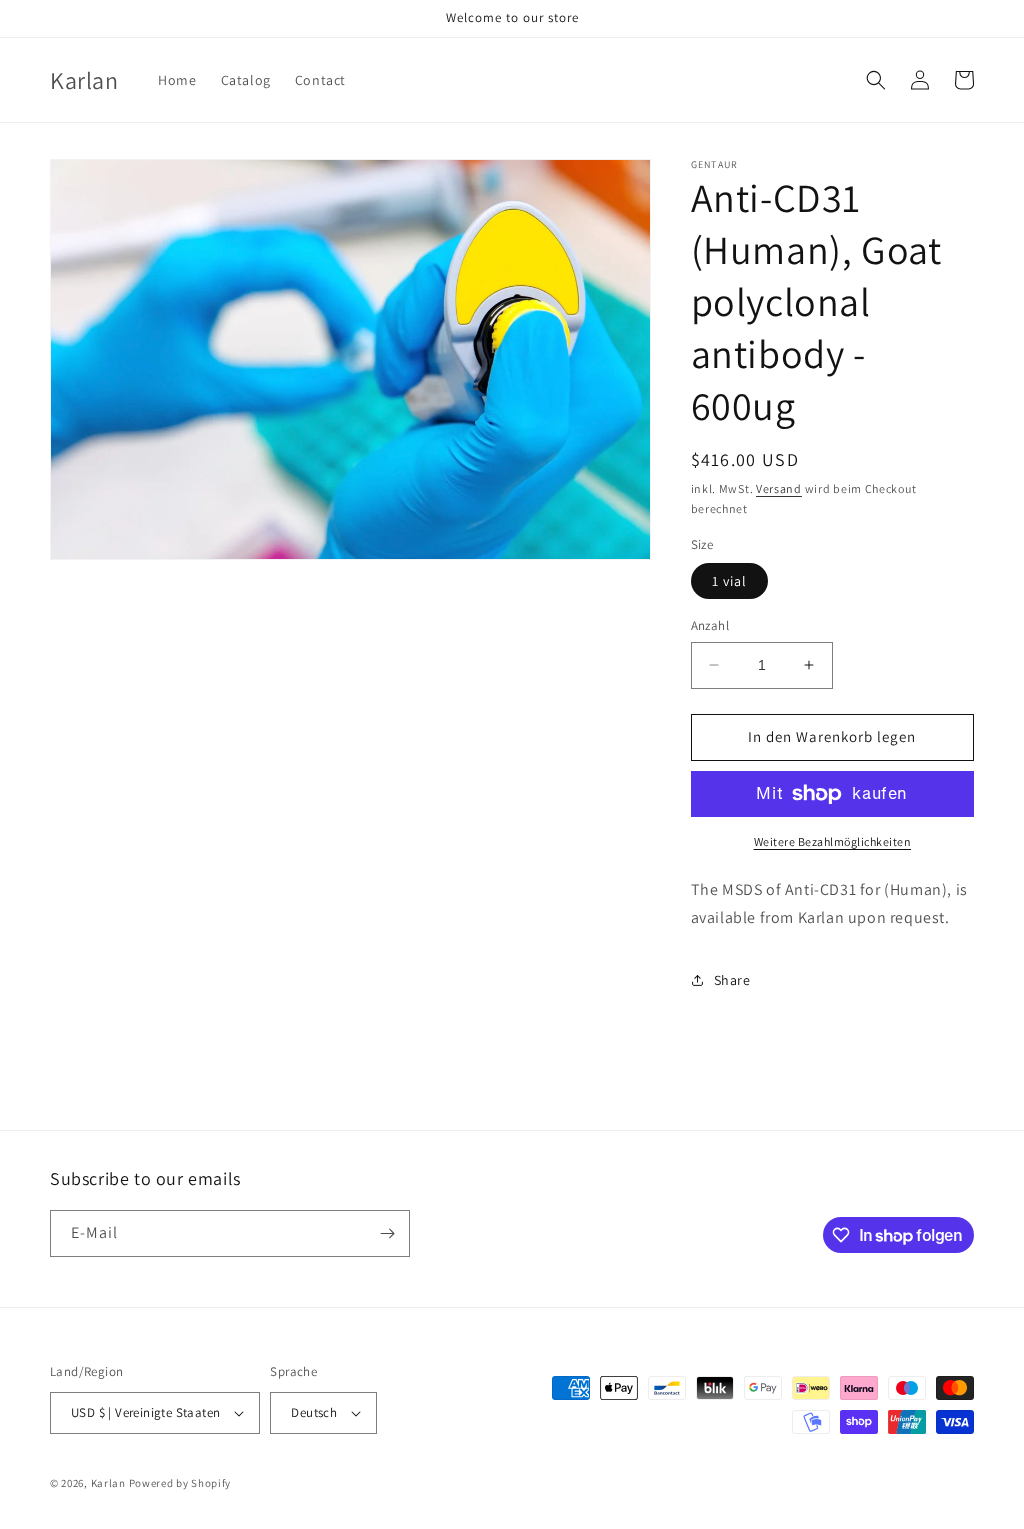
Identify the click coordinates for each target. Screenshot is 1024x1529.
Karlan (108, 1483)
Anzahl (710, 625)
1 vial (729, 581)
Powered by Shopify (180, 1483)
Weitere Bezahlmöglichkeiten (833, 841)
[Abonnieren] (387, 1233)
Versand (779, 488)
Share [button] (732, 980)
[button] (876, 80)
